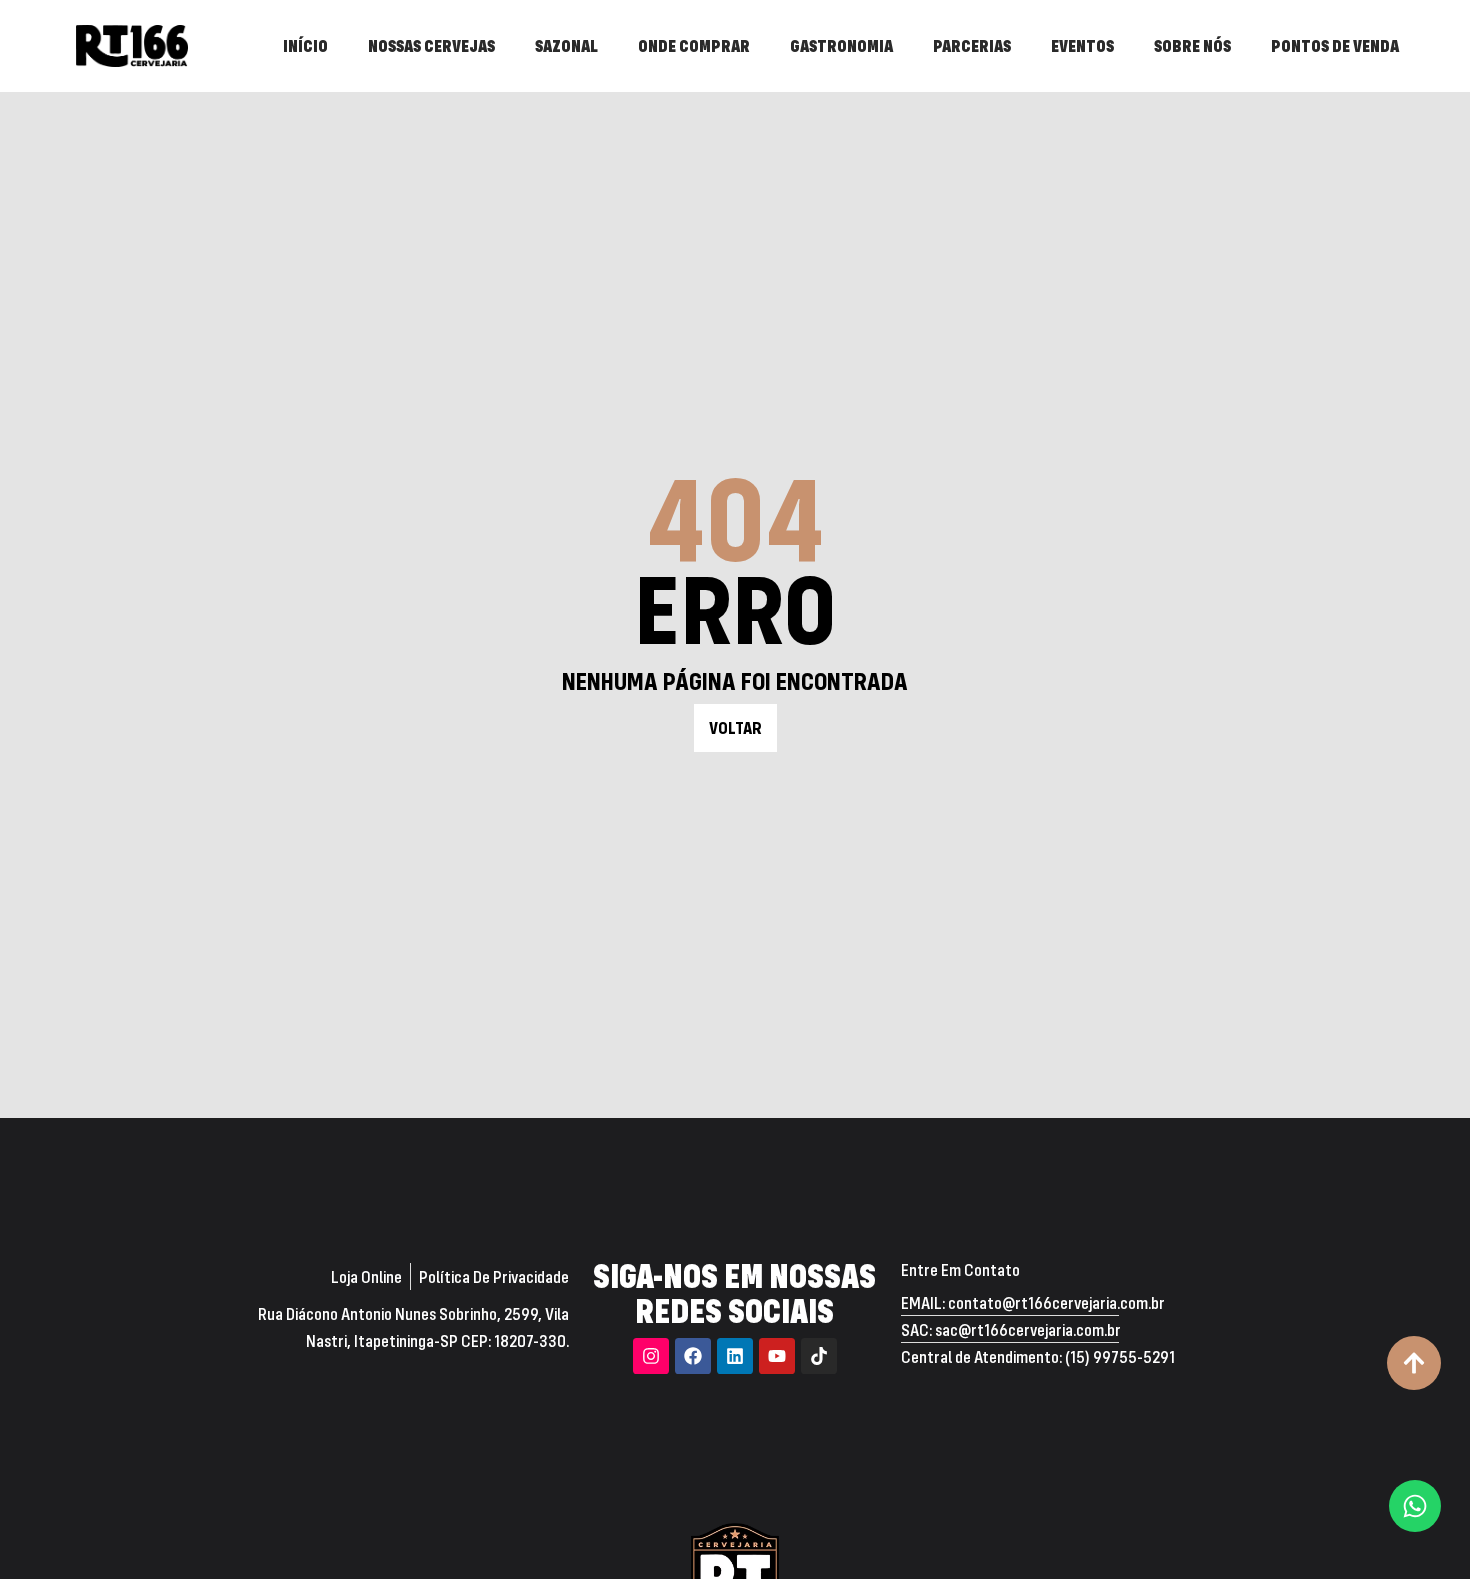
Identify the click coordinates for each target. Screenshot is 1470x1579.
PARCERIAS (972, 45)
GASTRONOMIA (841, 45)
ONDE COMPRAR (694, 45)
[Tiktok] (819, 1356)
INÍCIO (305, 45)
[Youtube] (777, 1356)
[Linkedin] (735, 1356)
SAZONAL (566, 45)
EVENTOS (1082, 45)
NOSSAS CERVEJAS (431, 45)
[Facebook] (693, 1356)
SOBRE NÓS (1192, 45)
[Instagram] (651, 1356)
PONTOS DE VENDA (1335, 45)
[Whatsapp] (1415, 1506)
